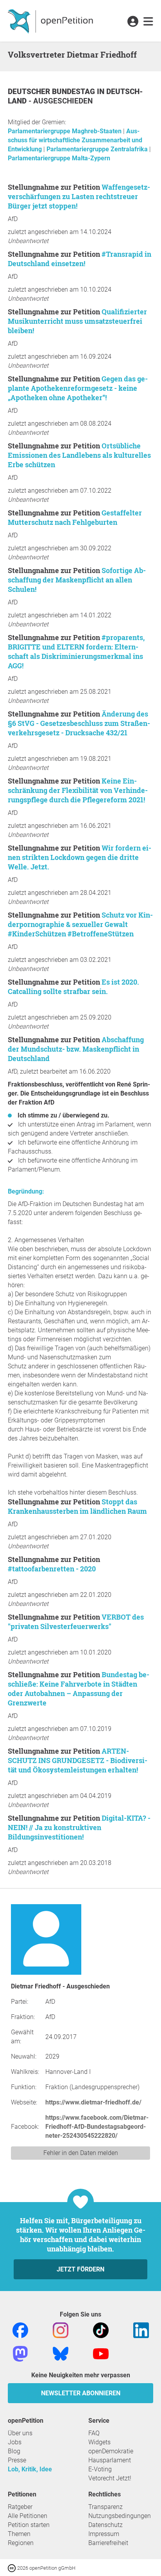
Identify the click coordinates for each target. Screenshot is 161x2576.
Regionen (21, 2543)
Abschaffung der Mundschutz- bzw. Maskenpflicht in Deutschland (76, 1049)
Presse (17, 2460)
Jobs (15, 2442)
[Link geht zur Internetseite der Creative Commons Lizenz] (13, 2568)
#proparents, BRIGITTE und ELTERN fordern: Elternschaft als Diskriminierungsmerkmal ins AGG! (76, 651)
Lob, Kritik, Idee (30, 2469)
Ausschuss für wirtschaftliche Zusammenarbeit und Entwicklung (75, 140)
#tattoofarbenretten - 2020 (52, 1569)
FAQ (94, 2433)
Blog (14, 2451)
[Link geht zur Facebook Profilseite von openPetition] (20, 2330)
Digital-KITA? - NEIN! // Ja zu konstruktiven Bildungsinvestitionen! (79, 1827)
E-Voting (100, 2469)
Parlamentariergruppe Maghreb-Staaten (65, 131)
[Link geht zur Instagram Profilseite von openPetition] (61, 2330)
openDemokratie (111, 2451)
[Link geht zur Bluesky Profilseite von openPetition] (61, 2353)
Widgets (99, 2442)
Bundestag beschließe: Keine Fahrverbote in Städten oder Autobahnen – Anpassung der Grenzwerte (79, 1689)
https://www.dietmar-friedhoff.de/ (93, 2102)
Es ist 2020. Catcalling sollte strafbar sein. (73, 987)
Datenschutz (106, 2525)
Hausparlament (110, 2460)
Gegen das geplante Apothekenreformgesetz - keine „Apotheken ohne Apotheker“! (78, 388)
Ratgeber (20, 2507)
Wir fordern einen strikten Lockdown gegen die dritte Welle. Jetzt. (80, 857)
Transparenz (106, 2507)
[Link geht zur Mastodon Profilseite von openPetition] (20, 2353)
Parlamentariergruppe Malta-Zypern (59, 158)
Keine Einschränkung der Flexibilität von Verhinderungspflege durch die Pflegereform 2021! (78, 790)
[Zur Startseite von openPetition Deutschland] (51, 21)
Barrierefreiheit (108, 2543)
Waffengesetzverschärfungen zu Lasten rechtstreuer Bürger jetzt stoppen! (79, 196)
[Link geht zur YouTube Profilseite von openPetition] (101, 2353)
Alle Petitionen (28, 2516)
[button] (133, 22)
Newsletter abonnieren (81, 2393)
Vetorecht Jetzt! (110, 2478)
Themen (19, 2534)
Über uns (20, 2433)
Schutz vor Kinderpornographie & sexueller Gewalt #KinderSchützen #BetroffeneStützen (80, 924)
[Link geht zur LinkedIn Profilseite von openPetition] (141, 2330)
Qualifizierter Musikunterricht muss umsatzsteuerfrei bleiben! (77, 321)
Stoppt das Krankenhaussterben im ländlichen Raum (77, 1506)
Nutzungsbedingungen (120, 2516)
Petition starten (29, 2525)
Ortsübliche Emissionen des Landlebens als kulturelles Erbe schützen (79, 455)
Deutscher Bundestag (52, 92)
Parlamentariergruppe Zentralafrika (98, 149)
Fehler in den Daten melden (81, 2153)
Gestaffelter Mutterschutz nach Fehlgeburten (75, 517)
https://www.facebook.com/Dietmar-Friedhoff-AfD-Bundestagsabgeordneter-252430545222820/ (97, 2127)
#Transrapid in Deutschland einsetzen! (80, 259)
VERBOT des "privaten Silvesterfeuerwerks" (76, 1622)
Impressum (104, 2534)
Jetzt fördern (80, 2269)
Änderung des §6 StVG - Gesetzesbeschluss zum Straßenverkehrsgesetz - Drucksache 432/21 (79, 723)
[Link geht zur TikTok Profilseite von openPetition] (101, 2330)
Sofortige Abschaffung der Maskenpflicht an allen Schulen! (77, 580)
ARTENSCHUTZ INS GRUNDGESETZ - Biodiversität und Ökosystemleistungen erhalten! (78, 1760)
